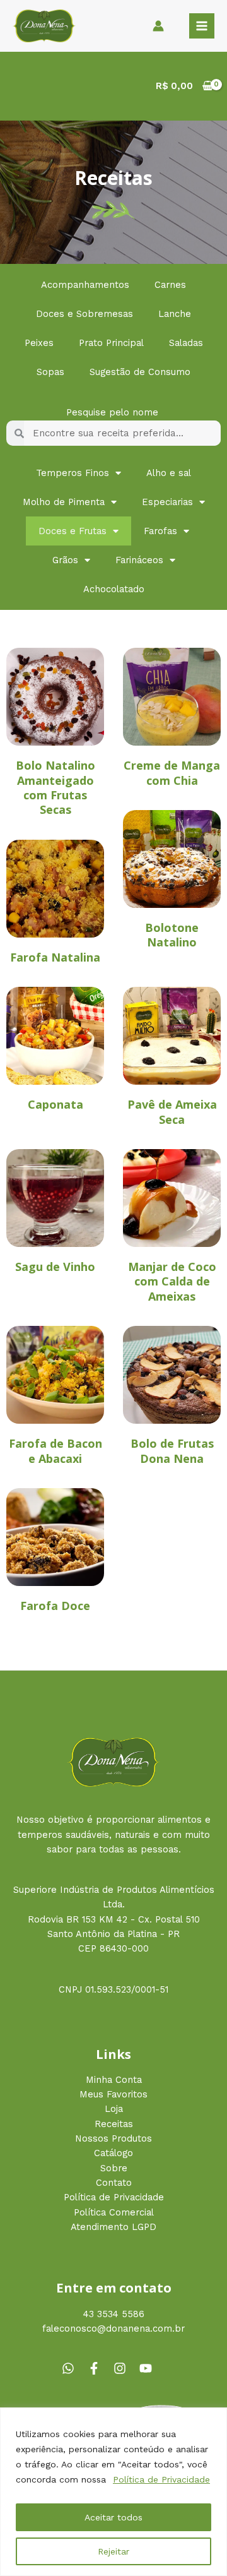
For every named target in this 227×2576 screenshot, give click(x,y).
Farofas (160, 531)
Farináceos (139, 560)
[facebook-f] (99, 2368)
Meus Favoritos (113, 2094)
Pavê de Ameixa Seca (172, 1112)
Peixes (39, 343)
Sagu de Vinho (55, 1267)
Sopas (50, 372)
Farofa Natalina (55, 957)
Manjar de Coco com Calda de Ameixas (172, 1281)
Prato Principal (111, 343)
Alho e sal (169, 473)
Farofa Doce (55, 1606)
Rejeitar (113, 2551)
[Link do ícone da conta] (158, 26)
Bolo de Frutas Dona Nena (172, 1451)
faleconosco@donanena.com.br (113, 2329)
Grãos (65, 560)
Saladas (186, 343)
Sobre (114, 2168)
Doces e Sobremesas (84, 314)
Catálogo (113, 2153)
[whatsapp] (73, 2368)
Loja (114, 2109)
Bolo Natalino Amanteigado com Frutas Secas (55, 787)
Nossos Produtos (113, 2138)
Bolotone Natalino (172, 935)
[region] (113, 2492)
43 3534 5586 (114, 2314)
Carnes (170, 285)
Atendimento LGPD (113, 2227)
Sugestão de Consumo (140, 372)
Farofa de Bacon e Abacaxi (55, 1451)
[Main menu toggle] (202, 26)
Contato (114, 2183)
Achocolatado (114, 589)
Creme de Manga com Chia (172, 772)
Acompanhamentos (85, 285)
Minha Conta (114, 2080)
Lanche (175, 314)
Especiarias (167, 502)
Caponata (55, 1104)
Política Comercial (114, 2212)
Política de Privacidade (161, 2479)
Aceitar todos (113, 2517)
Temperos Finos (73, 473)
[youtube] (148, 2368)
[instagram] (125, 2368)
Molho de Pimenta (64, 502)
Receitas (114, 2124)
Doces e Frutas (73, 531)
